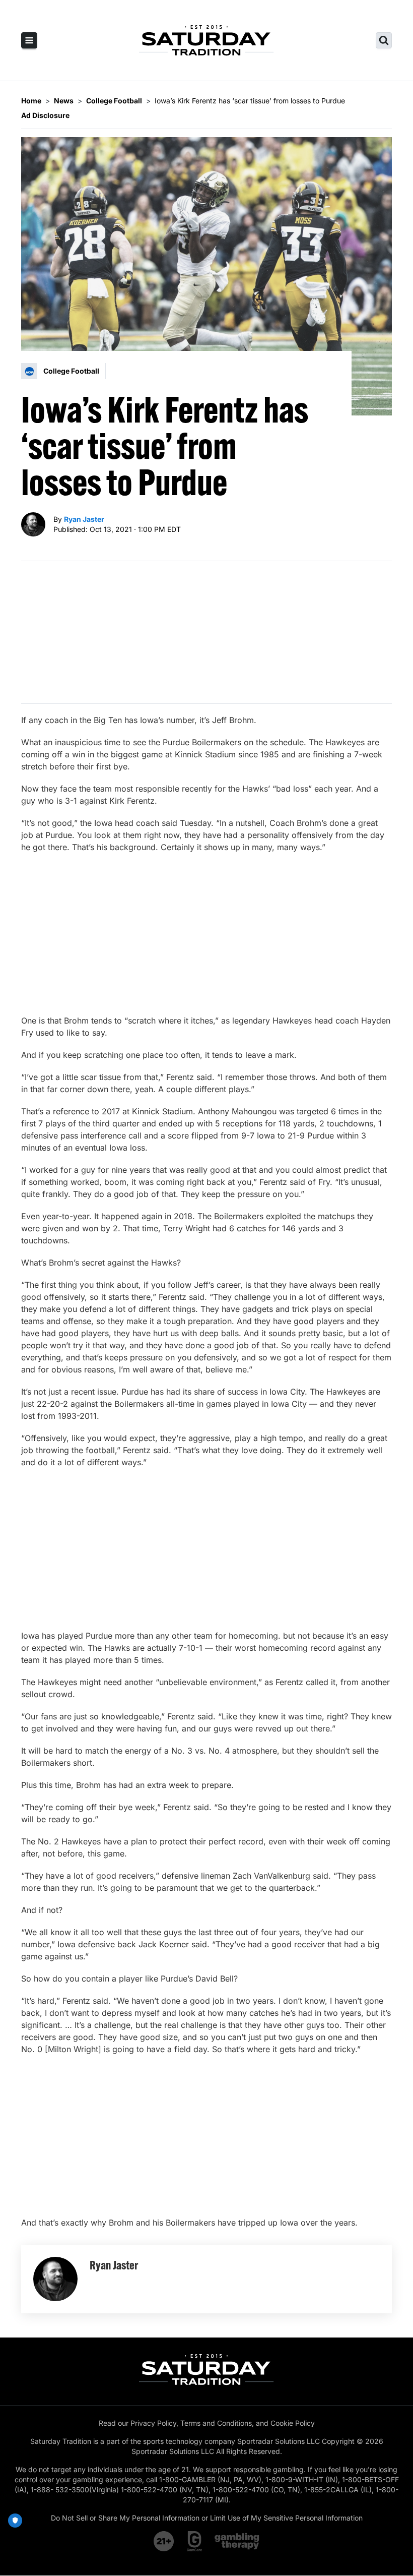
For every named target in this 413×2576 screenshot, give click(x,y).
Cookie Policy (293, 2423)
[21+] (164, 2541)
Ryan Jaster (84, 519)
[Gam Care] (195, 2541)
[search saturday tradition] (384, 40)
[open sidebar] (29, 40)
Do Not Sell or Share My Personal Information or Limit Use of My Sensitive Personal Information (207, 2518)
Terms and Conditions (216, 2423)
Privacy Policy (153, 2423)
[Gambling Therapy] (237, 2541)
